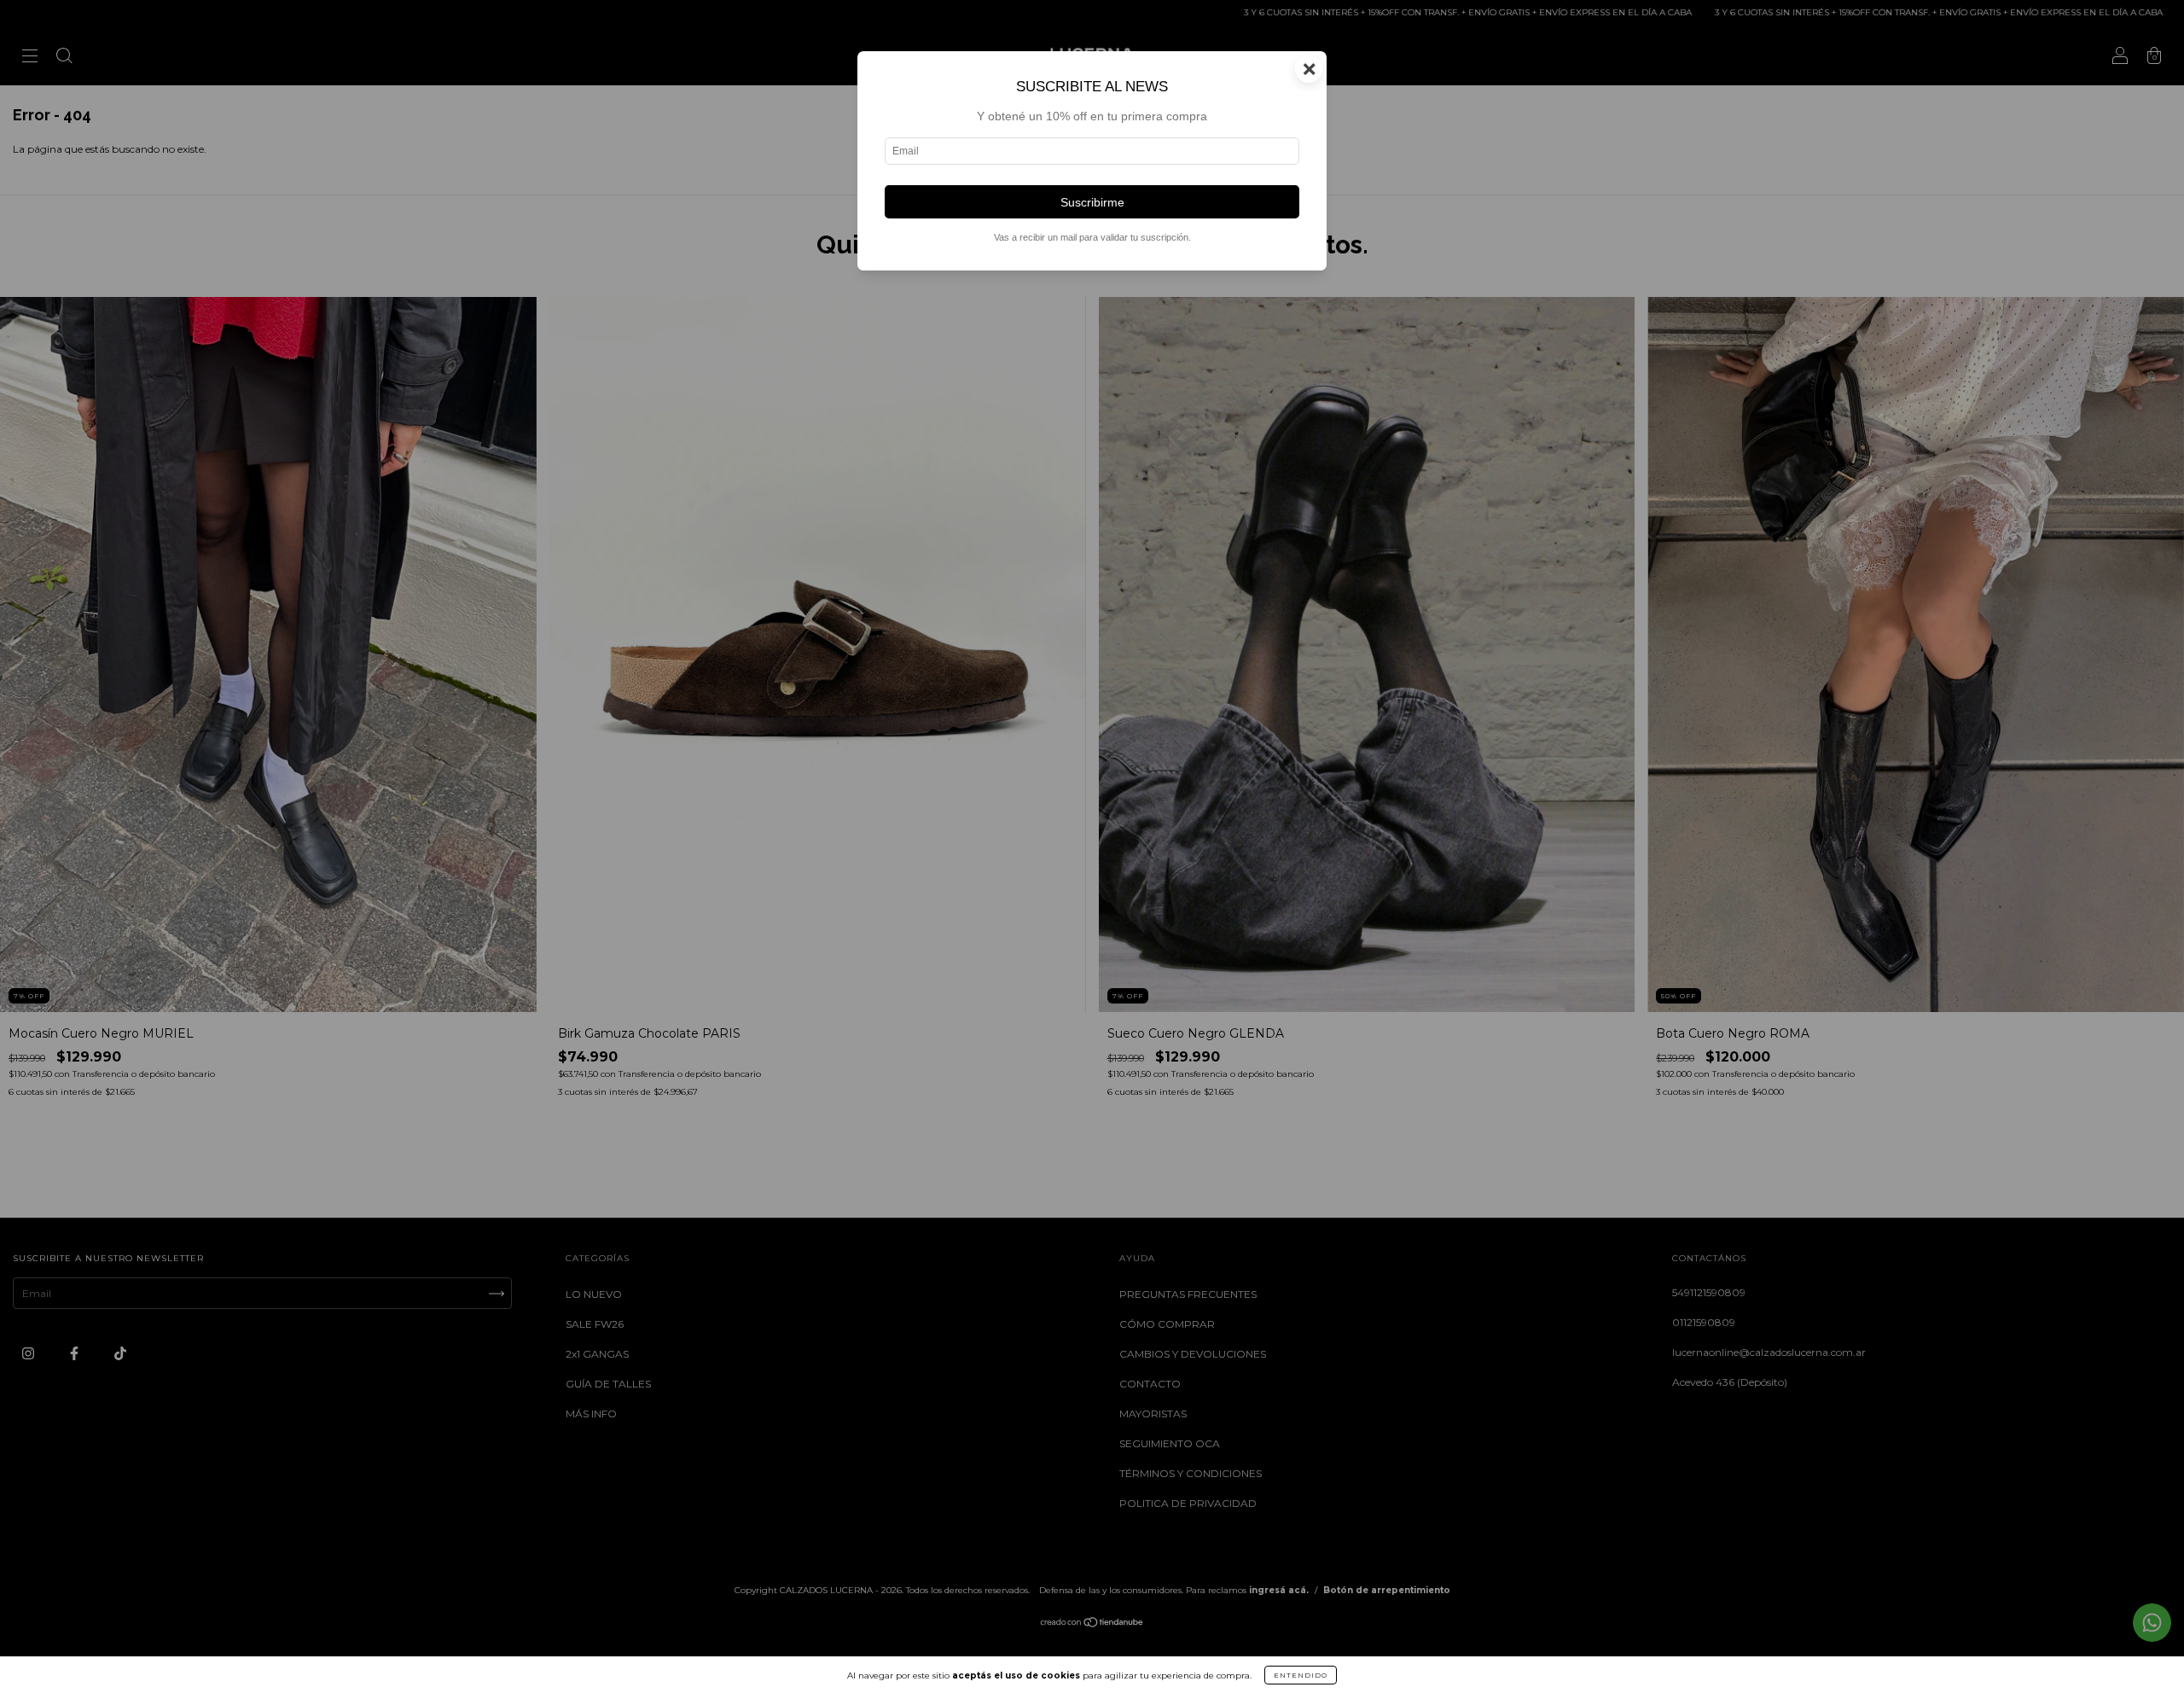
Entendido (1301, 1675)
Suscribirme (1092, 202)
